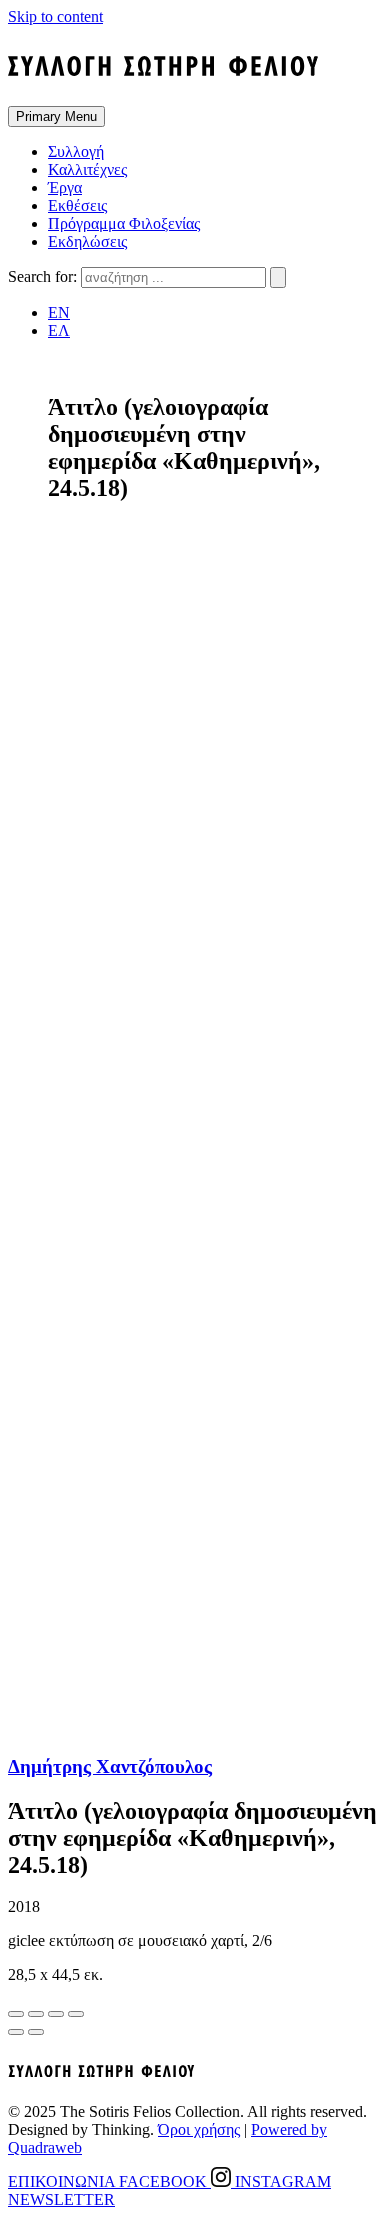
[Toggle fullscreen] (56, 2014)
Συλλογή (76, 151)
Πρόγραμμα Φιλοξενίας (124, 223)
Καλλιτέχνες (87, 169)
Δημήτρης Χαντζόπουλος (110, 1766)
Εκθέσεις (77, 205)
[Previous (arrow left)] (16, 2032)
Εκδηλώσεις (87, 241)
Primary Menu (56, 116)
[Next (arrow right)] (36, 2032)
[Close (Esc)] (16, 2014)
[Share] (36, 2014)
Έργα (65, 187)
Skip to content (55, 16)
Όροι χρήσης (199, 2129)
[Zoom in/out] (76, 2014)
